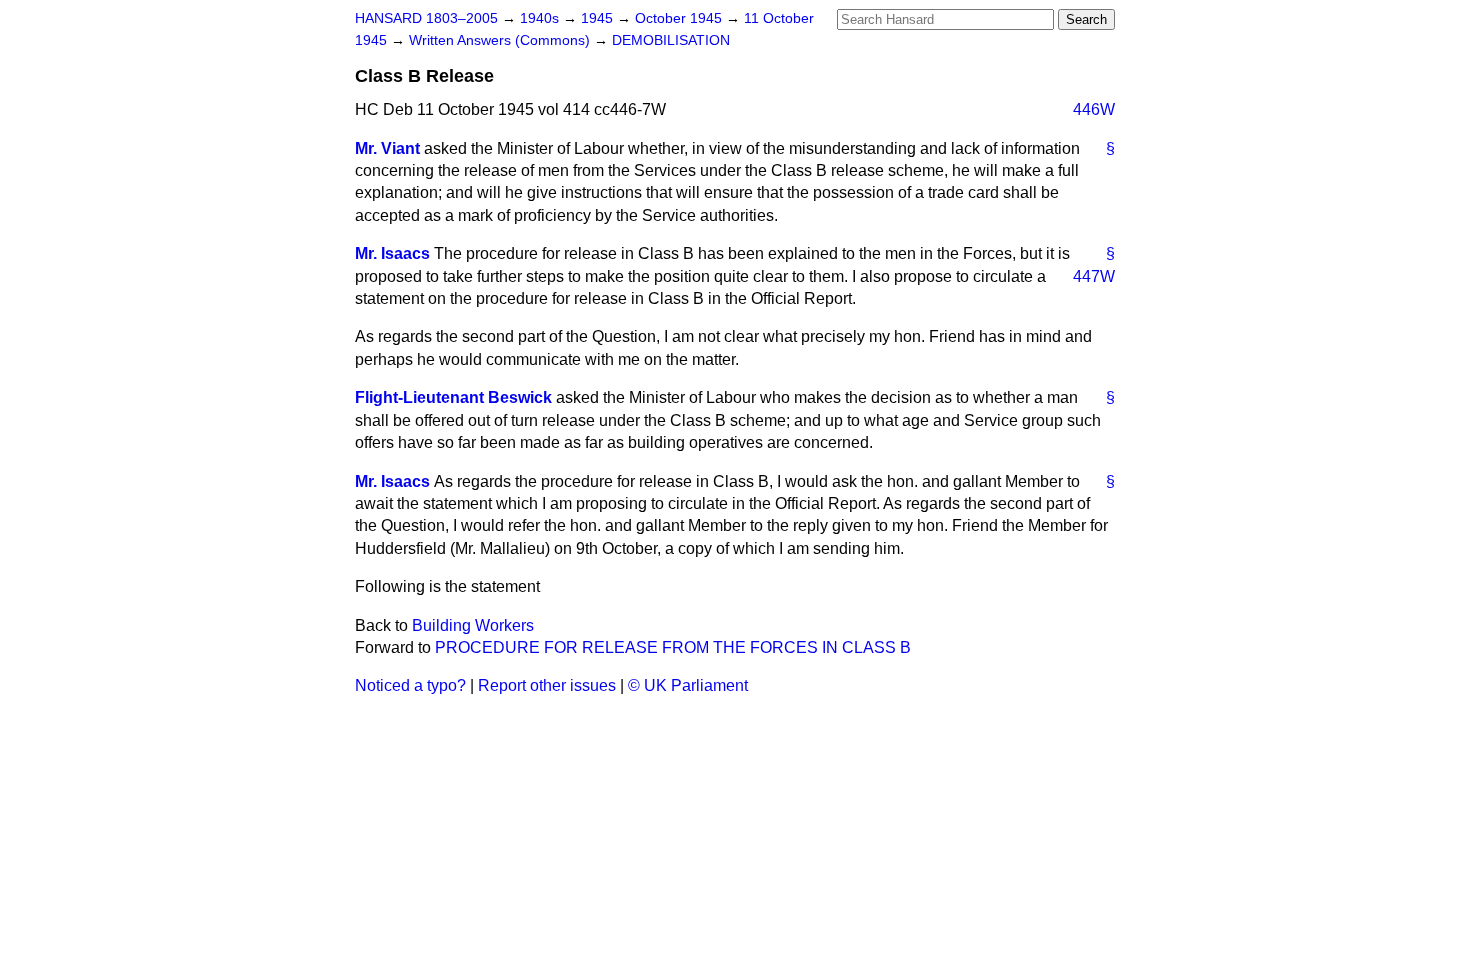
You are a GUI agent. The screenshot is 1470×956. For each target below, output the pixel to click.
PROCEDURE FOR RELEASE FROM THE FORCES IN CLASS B (673, 647)
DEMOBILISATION (671, 40)
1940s (541, 18)
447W (1094, 276)
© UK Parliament (688, 685)
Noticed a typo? (410, 685)
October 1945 (680, 18)
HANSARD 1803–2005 (426, 18)
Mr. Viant (387, 148)
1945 (599, 18)
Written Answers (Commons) (501, 40)
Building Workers (473, 625)
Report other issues (547, 685)
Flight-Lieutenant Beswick (453, 397)
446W (1094, 109)
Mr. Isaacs (392, 253)
